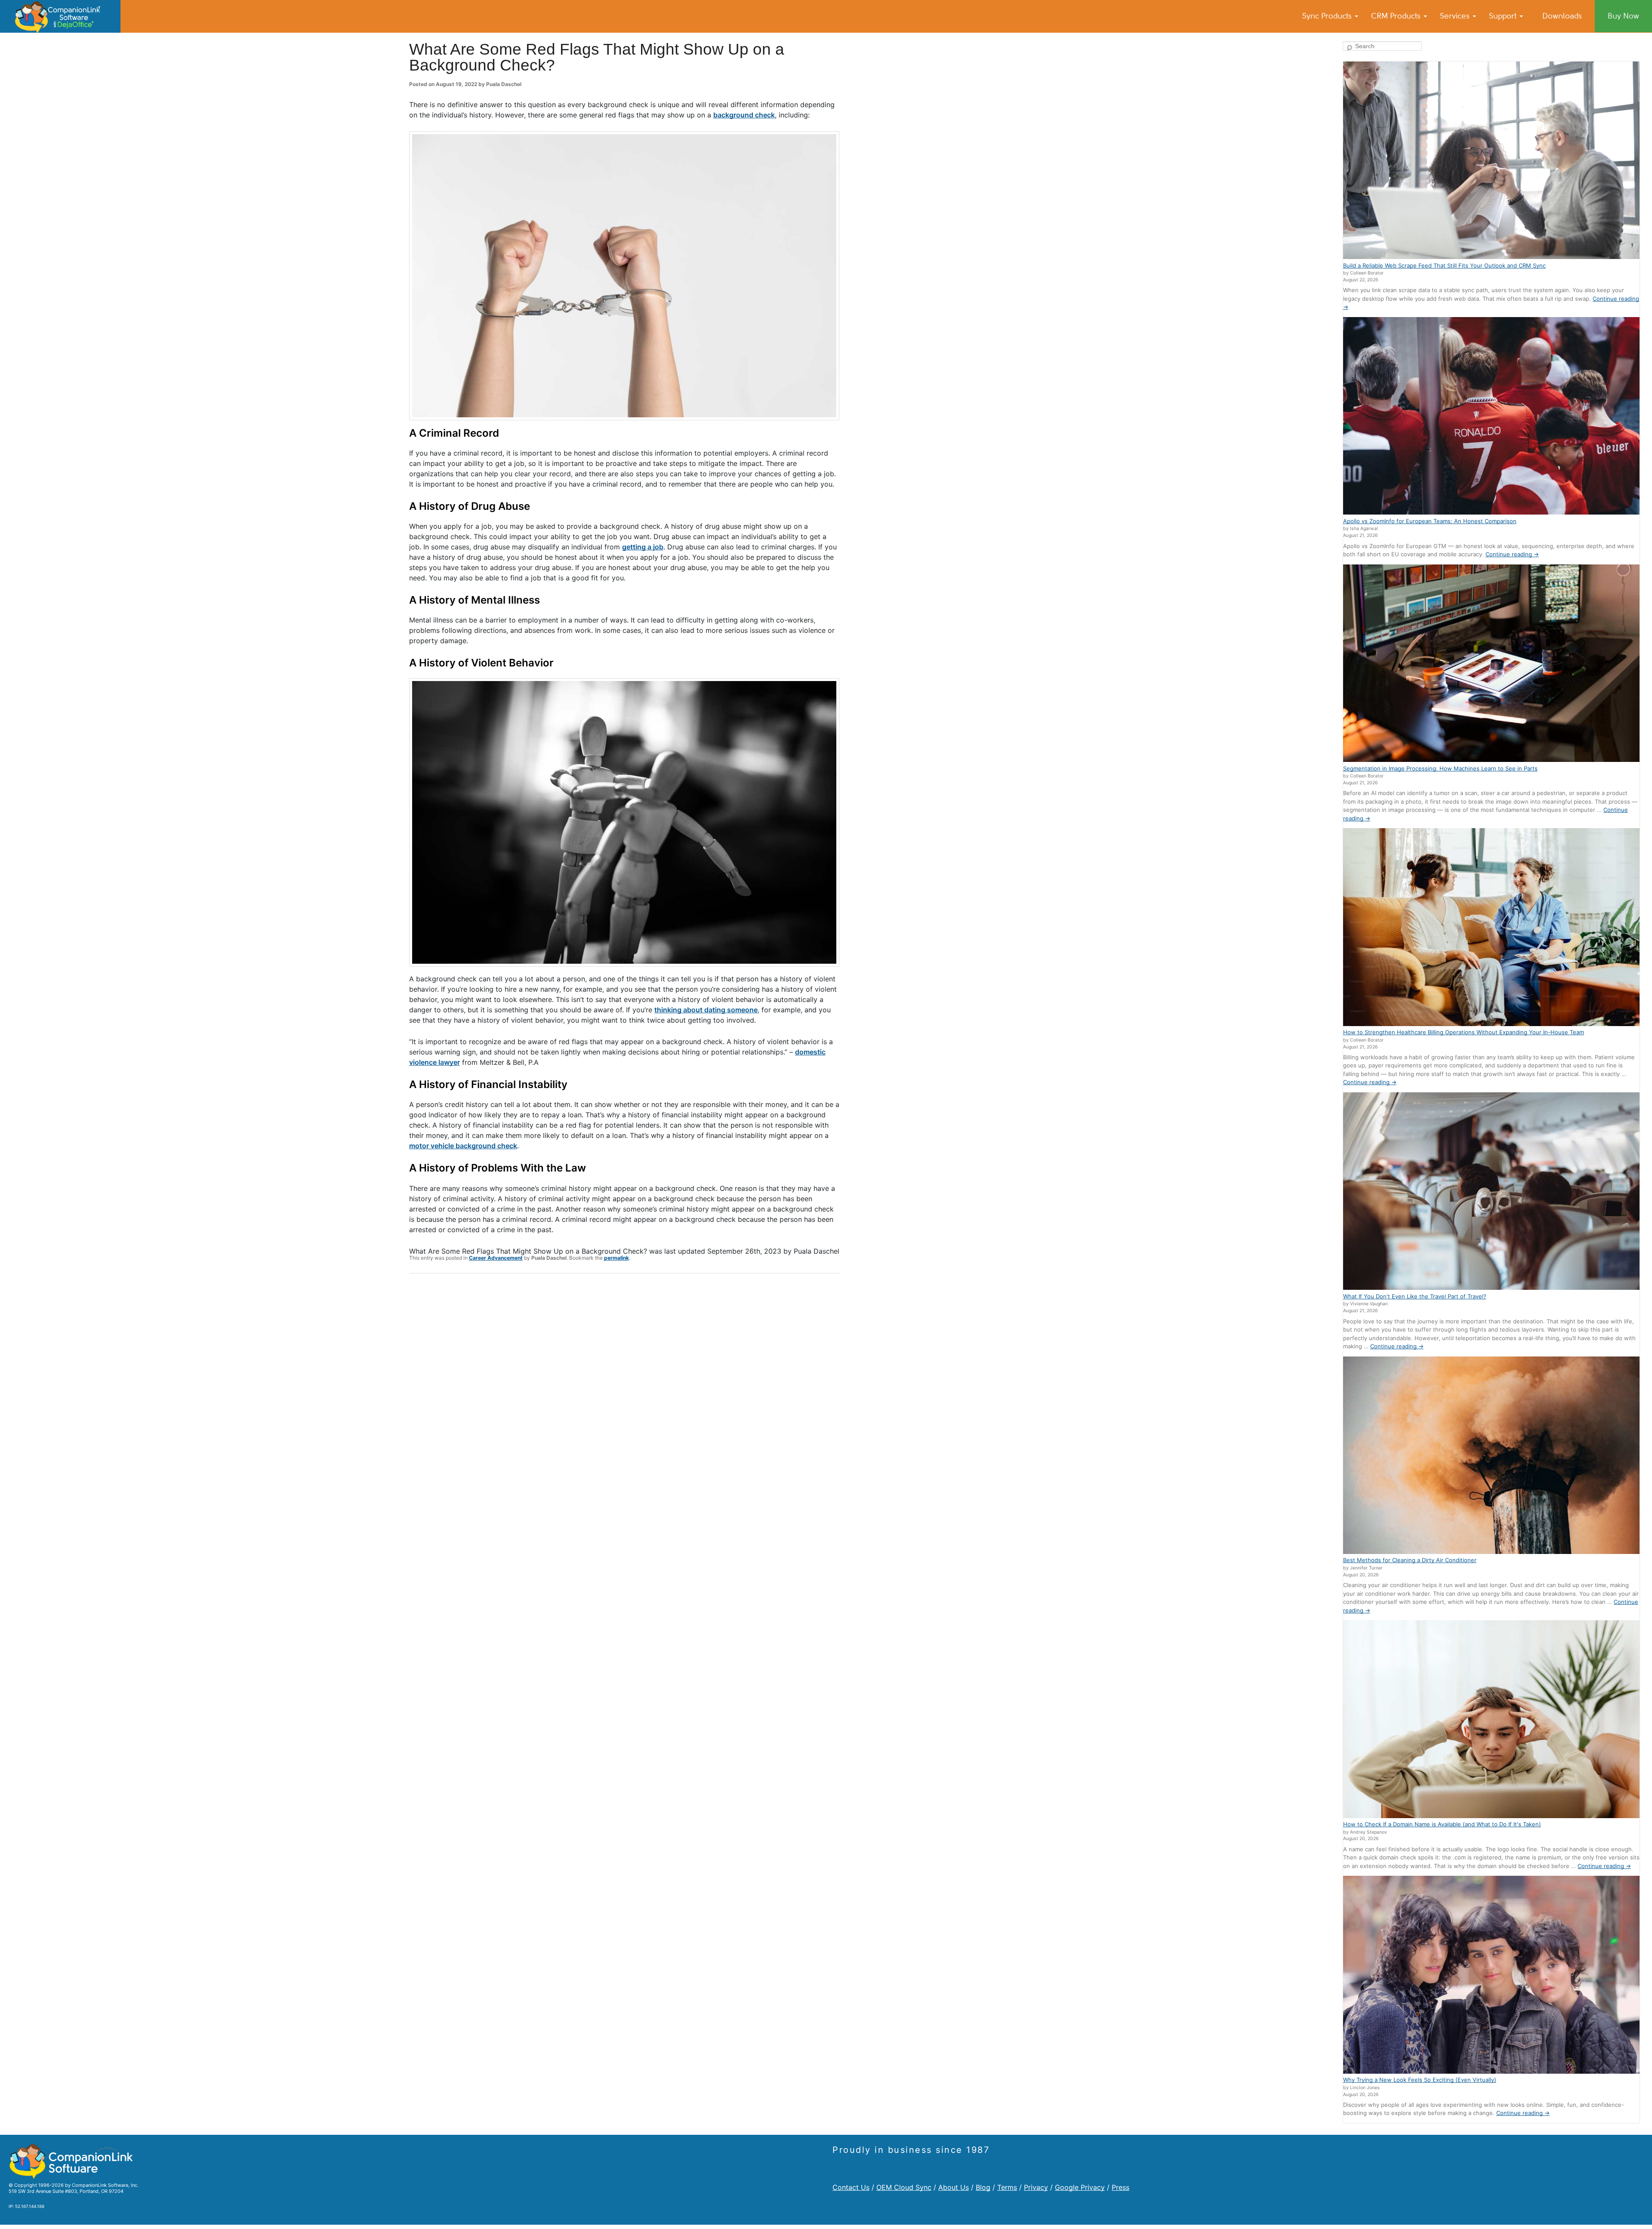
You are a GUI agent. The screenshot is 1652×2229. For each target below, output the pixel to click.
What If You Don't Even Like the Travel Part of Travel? (1415, 1296)
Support (1504, 16)
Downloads (1562, 16)
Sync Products (1328, 16)
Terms (1007, 2187)
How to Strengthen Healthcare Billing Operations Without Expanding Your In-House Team (1464, 1032)
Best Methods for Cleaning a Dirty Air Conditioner (1410, 1560)
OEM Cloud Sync (904, 2187)
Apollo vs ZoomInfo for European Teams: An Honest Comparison (1430, 521)
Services (1456, 16)
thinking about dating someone (706, 1010)
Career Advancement (496, 1258)
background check (744, 115)
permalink (616, 1258)
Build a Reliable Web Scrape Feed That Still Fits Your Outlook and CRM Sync (1444, 265)
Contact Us (851, 2187)
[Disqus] (624, 1392)
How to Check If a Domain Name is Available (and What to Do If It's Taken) (1442, 1824)
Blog (983, 2187)
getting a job (643, 547)
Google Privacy (1080, 2187)
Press (1120, 2187)
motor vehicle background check (463, 1146)
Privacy (1036, 2187)
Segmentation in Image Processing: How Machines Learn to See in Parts (1440, 768)
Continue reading (1512, 554)
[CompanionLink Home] (60, 16)
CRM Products (1397, 16)
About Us (954, 2187)
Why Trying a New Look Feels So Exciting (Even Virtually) (1420, 2080)
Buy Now (1623, 16)
